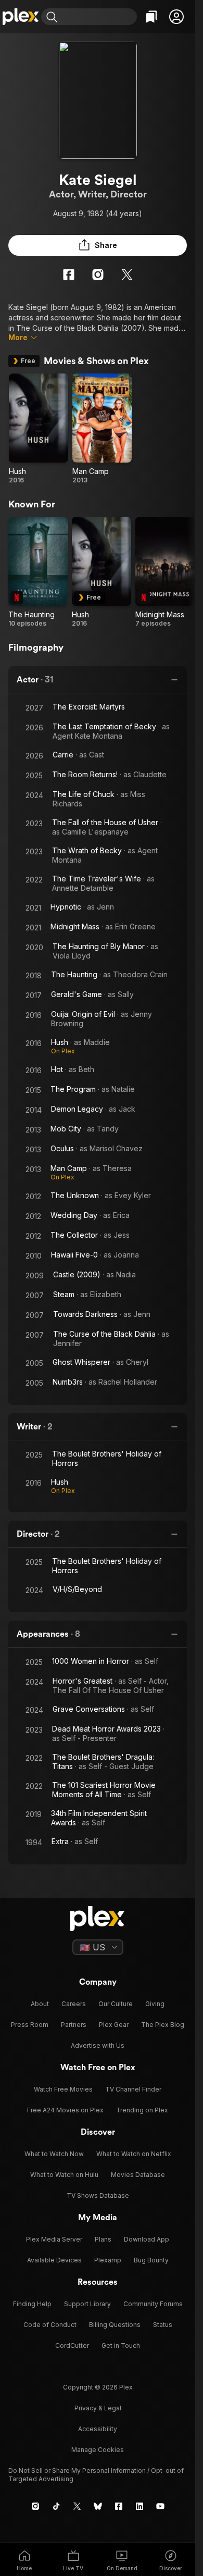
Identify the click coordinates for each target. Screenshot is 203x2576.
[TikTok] (56, 2506)
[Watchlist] (151, 17)
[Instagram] (98, 275)
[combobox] (98, 17)
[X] (127, 275)
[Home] (21, 17)
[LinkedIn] (139, 2506)
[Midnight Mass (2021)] (165, 572)
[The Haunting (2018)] (38, 572)
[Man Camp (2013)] (102, 429)
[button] (176, 17)
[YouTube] (160, 2506)
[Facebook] (69, 275)
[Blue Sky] (98, 2506)
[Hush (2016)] (39, 429)
